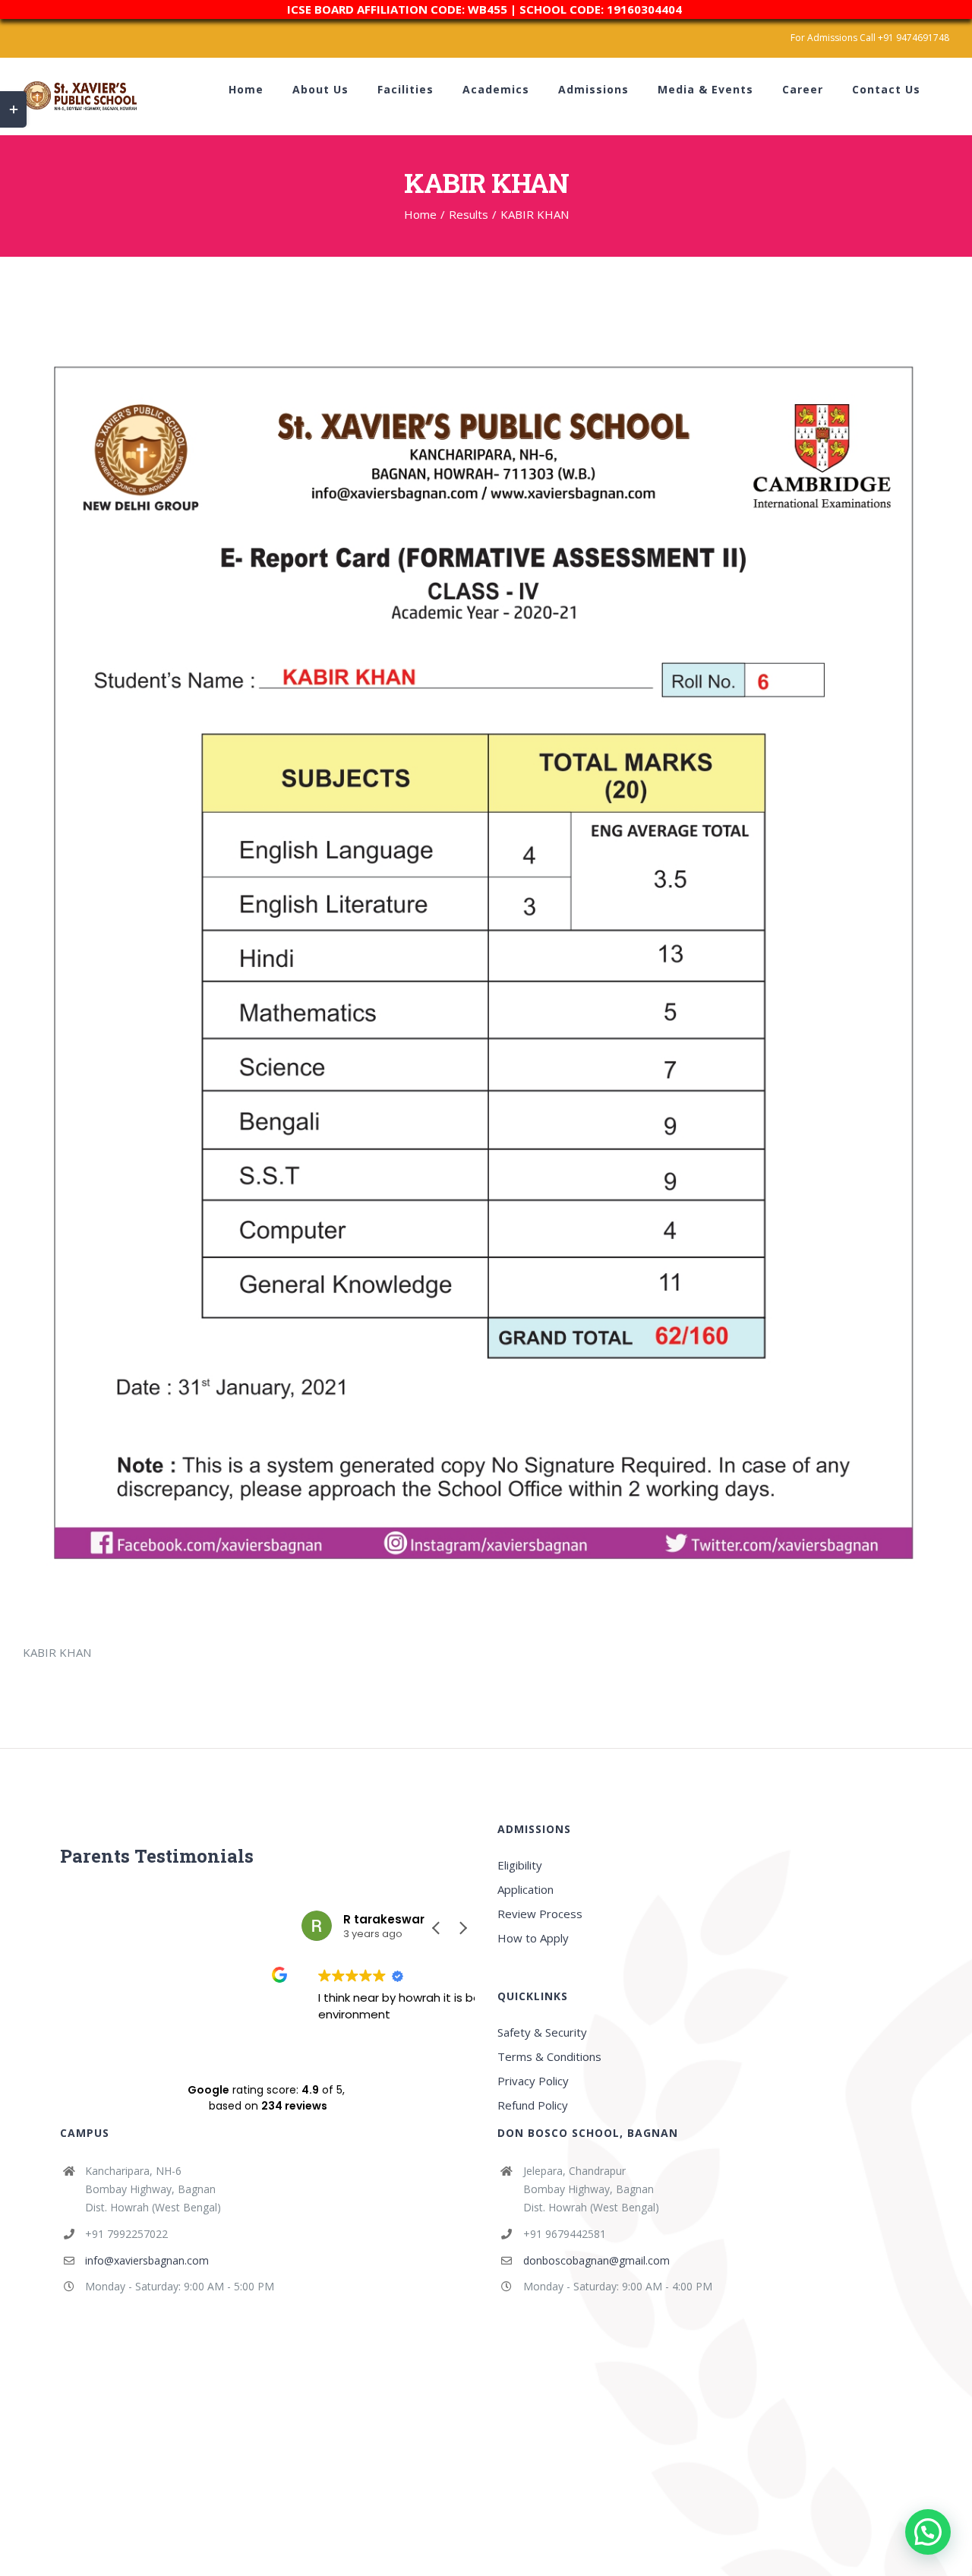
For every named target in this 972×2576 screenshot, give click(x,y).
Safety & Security (542, 2032)
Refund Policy (533, 2105)
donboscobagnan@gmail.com (596, 2260)
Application (525, 1889)
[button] (462, 1928)
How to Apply (533, 1938)
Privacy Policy (533, 2081)
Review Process (540, 1914)
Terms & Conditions (549, 2056)
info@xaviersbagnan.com (147, 2260)
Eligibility (520, 1865)
